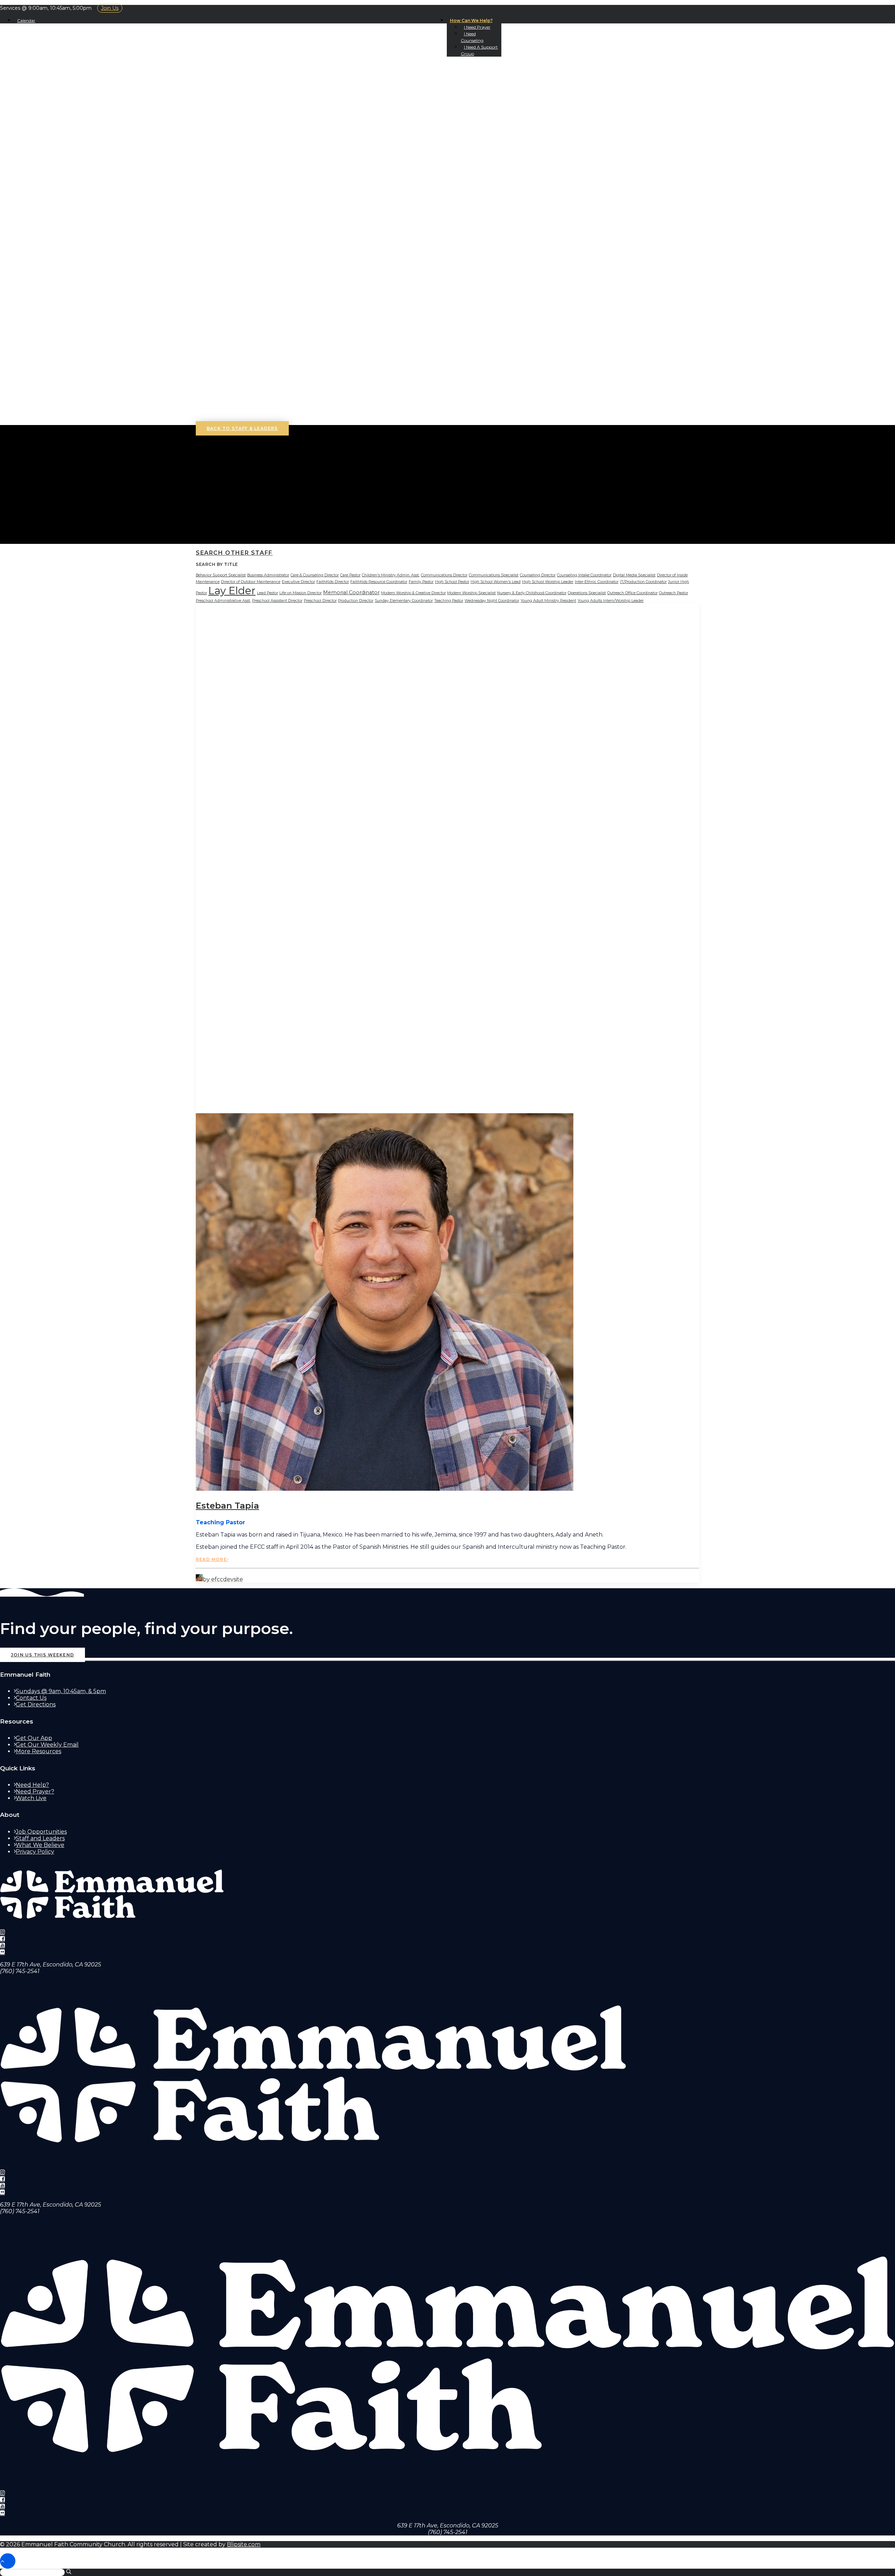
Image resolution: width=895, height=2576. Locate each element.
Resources (46, 249)
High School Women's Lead (496, 582)
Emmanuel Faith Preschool (74, 276)
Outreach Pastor (674, 593)
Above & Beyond (68, 262)
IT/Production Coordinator (643, 582)
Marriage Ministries (75, 236)
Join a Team (47, 222)
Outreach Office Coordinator (632, 593)
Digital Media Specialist (634, 575)
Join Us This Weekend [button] (42, 1655)
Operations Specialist (587, 593)
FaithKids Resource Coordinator (379, 582)
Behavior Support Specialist (221, 575)
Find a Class (61, 216)
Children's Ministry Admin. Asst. (391, 575)
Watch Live (31, 1798)
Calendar (26, 20)
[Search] (37, 421)
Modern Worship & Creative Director (413, 593)
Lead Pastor (267, 593)
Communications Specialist (494, 575)
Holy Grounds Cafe (60, 116)
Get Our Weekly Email (47, 1745)
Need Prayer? (35, 1791)
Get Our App (48, 156)
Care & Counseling (61, 229)
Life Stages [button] (34, 269)
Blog (36, 149)
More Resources (38, 1751)
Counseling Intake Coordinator (584, 575)
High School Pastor (452, 582)
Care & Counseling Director (315, 575)
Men (35, 315)
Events (41, 169)
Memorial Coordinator (351, 592)
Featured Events (70, 176)
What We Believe (56, 96)
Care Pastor (350, 575)
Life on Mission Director (300, 593)
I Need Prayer (477, 27)
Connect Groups (70, 203)
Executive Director (298, 582)
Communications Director (444, 575)
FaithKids (43, 282)
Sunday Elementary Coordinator (404, 601)
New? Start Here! (56, 90)
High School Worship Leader (548, 582)
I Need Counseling (58, 395)
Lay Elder (232, 591)
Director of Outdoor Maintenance (251, 582)
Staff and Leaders (40, 1838)
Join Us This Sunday (60, 83)
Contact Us (47, 110)
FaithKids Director (333, 582)
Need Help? (32, 1785)
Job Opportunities (41, 1832)
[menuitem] (474, 20)
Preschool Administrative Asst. (223, 601)
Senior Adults (52, 322)
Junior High (48, 289)
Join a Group (51, 189)
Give (35, 256)
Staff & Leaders (54, 103)
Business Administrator (268, 575)
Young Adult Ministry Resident (548, 601)
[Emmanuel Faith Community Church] (447, 45)
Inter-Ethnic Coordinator (597, 582)
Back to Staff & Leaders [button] (242, 428)
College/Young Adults (66, 302)
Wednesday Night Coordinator (492, 601)
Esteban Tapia (227, 1506)
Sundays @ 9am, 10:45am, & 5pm (61, 1691)
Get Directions (36, 1704)
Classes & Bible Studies (70, 209)
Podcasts (44, 136)
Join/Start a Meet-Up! (77, 183)
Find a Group (64, 196)
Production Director (356, 601)
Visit (23, 76)
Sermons (43, 129)
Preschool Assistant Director (277, 601)
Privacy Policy (35, 1852)
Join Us (110, 8)
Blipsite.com (244, 2544)
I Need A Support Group (68, 402)
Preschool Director (320, 601)
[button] (30, 362)
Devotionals (49, 143)
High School (49, 296)
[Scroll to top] (8, 2561)
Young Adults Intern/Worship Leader (611, 601)
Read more (211, 1559)
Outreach (45, 242)
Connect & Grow (44, 163)
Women (40, 309)
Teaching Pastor (449, 601)
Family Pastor (421, 582)
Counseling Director (538, 575)
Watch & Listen (41, 123)
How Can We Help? (471, 20)
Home (24, 70)
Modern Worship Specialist (471, 593)
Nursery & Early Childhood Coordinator (532, 593)
